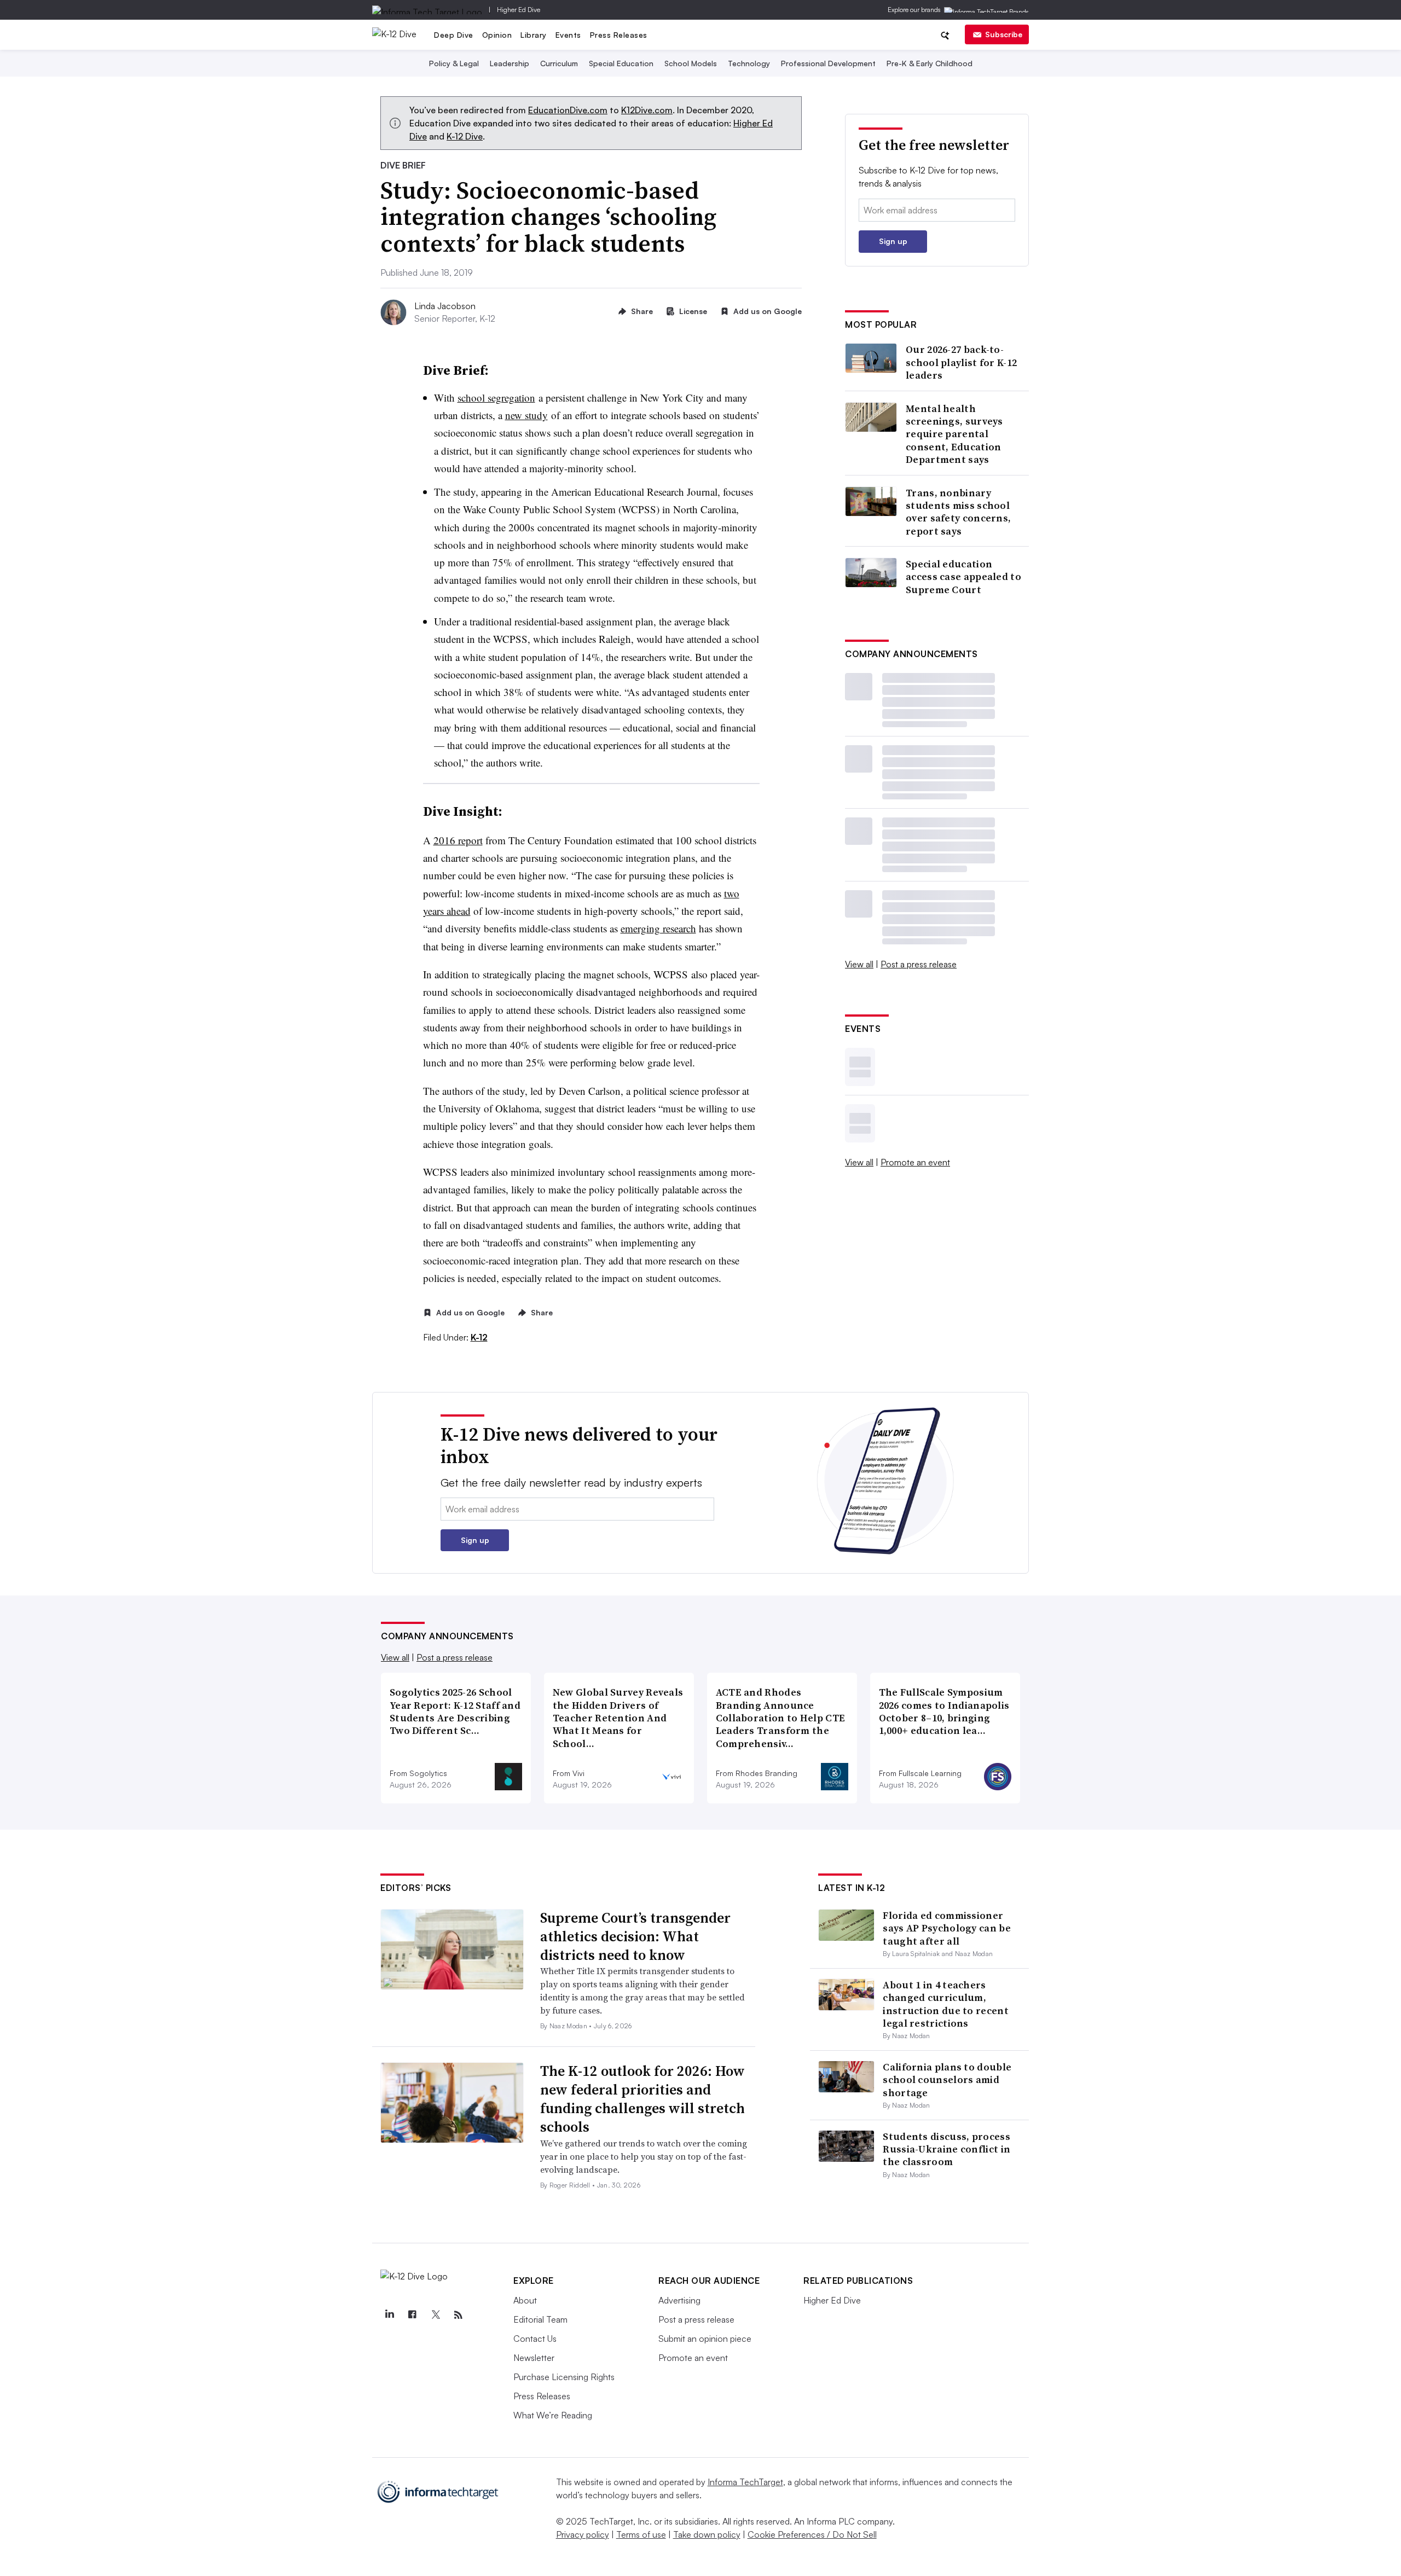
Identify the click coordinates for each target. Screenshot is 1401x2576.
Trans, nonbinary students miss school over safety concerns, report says (958, 512)
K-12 (479, 1337)
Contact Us (535, 2339)
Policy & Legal (454, 63)
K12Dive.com (647, 110)
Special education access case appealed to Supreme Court (963, 577)
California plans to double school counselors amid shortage (947, 2080)
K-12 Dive (465, 136)
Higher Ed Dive (519, 10)
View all (859, 964)
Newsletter (534, 2358)
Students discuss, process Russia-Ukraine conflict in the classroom (946, 2149)
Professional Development (828, 63)
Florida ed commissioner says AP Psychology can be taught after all (947, 1928)
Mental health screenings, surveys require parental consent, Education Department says (954, 434)
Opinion (497, 35)
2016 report (458, 840)
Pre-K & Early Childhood (930, 63)
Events (568, 35)
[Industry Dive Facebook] (412, 2315)
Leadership (510, 63)
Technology (749, 63)
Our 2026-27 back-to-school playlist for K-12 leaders (961, 362)
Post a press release (919, 964)
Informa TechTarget (745, 2482)
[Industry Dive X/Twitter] (435, 2315)
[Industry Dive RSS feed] (458, 2315)
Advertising (679, 2300)
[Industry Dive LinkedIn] (389, 2315)
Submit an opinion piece (705, 2339)
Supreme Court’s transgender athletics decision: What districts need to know (635, 1936)
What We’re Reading (553, 2415)
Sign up (893, 241)
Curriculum (559, 63)
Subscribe (1004, 34)
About (525, 2300)
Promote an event (915, 1162)
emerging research (658, 928)
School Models (691, 63)
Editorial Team (540, 2319)
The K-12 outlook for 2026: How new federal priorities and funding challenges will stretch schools (642, 2099)
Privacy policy (583, 2534)
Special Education (621, 63)
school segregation (496, 398)
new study (526, 415)
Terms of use (641, 2534)
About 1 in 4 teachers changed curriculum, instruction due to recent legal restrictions (946, 2004)
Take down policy (707, 2534)
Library (534, 35)
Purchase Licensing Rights (564, 2377)
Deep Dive (454, 35)
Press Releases (619, 35)
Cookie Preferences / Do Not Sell (812, 2534)
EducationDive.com (568, 110)
